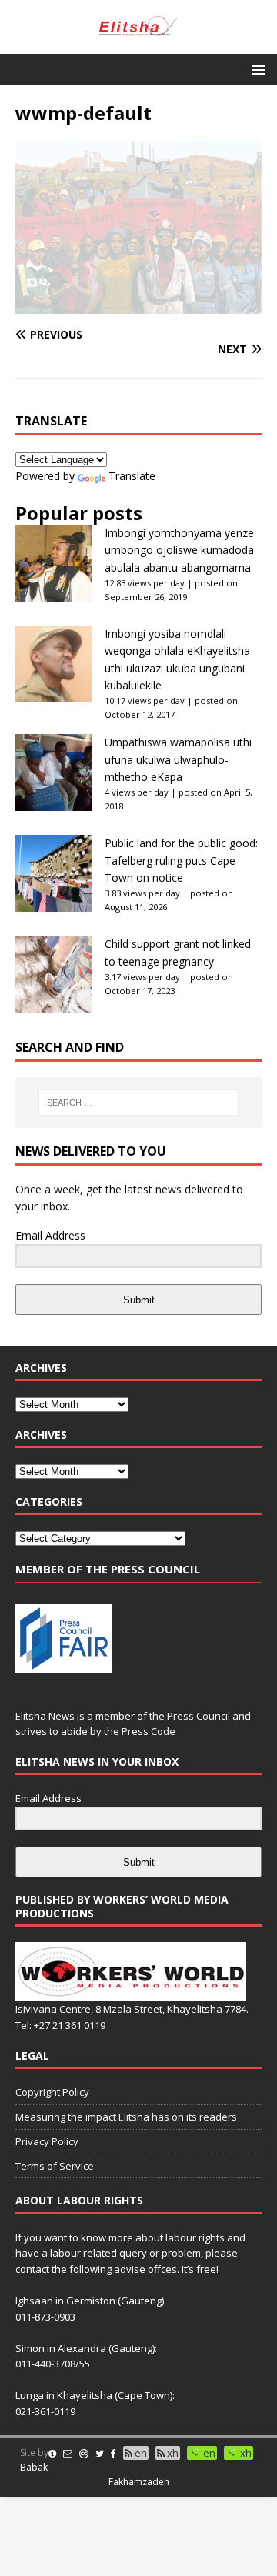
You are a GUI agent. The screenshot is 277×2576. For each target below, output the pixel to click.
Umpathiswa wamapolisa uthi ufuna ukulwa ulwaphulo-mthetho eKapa (178, 759)
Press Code (149, 1731)
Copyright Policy (52, 2092)
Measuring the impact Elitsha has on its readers (126, 2117)
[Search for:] (138, 1103)
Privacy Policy (47, 2141)
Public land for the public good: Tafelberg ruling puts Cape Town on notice (181, 860)
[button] (256, 69)
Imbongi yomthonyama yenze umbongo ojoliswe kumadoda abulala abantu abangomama (179, 550)
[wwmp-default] (138, 305)
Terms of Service (55, 2166)
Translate (132, 476)
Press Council (199, 1716)
